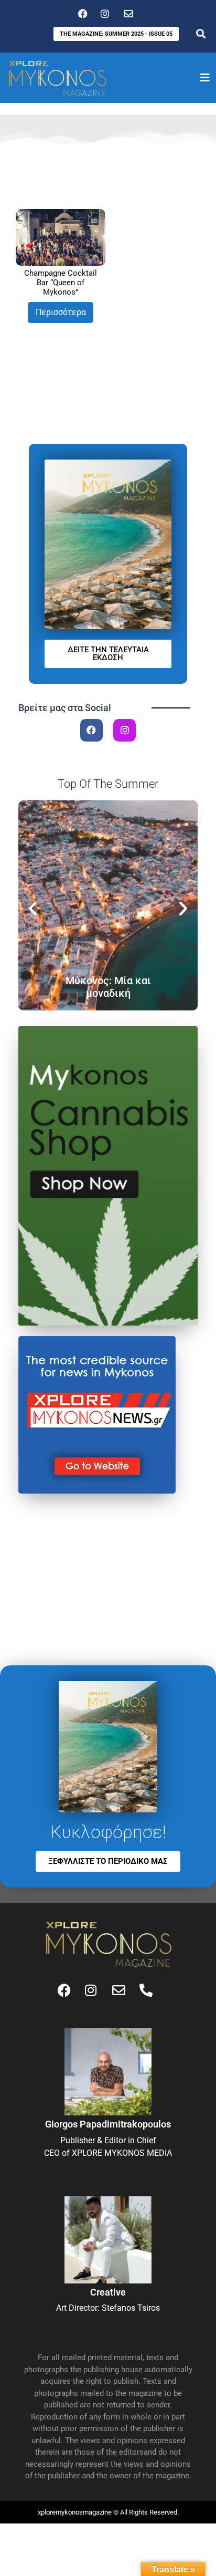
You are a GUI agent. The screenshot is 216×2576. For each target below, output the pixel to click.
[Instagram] (125, 730)
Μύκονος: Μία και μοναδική (108, 987)
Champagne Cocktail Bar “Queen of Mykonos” (61, 283)
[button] (33, 908)
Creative (108, 2292)
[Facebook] (91, 730)
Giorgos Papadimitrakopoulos (108, 2124)
